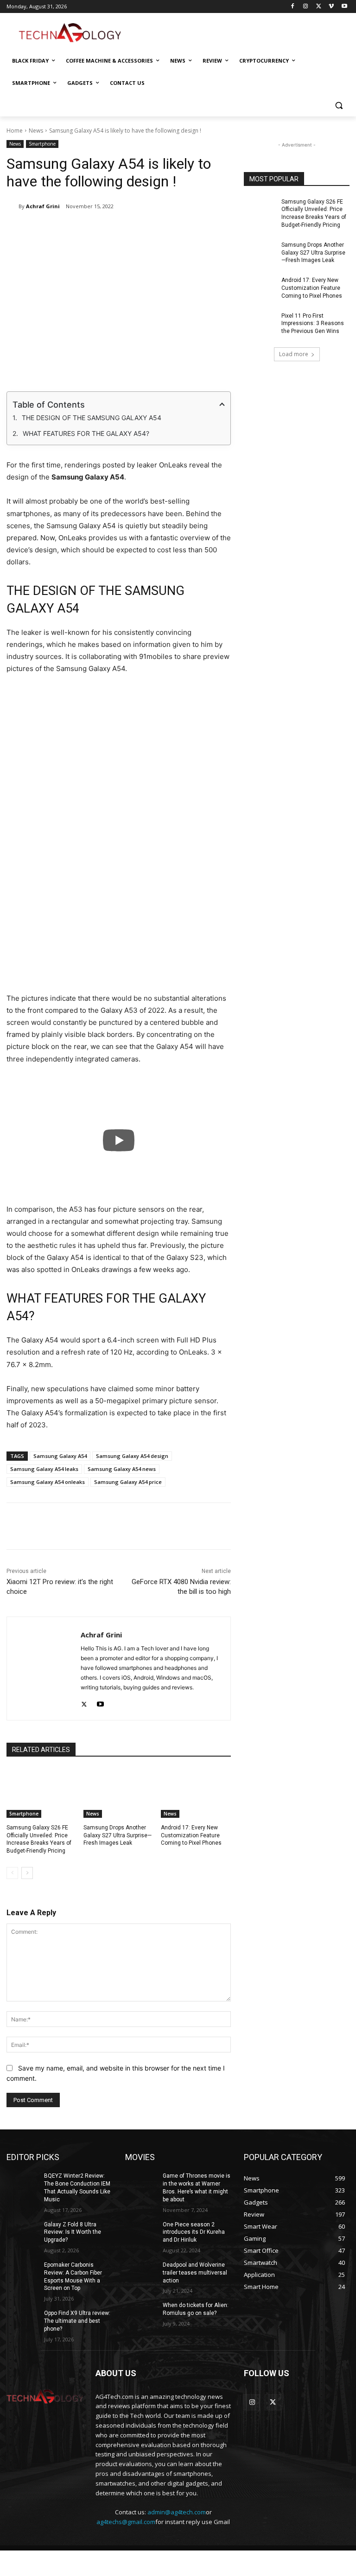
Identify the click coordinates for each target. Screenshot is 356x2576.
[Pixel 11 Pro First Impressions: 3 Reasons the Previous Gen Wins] (260, 323)
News (36, 131)
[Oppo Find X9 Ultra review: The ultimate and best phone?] (22, 2320)
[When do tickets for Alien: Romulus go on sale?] (141, 2313)
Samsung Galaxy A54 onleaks (48, 1482)
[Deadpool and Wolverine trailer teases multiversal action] (141, 2272)
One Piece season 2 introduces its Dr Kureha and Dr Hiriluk (194, 2232)
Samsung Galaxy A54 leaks (44, 1469)
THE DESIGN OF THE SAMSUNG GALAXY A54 (92, 418)
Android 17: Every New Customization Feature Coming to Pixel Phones (191, 1835)
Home (15, 131)
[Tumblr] (178, 230)
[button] (339, 105)
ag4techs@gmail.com (126, 2522)
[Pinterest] (114, 230)
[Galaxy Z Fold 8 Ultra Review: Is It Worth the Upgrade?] (22, 2232)
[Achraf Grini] (13, 206)
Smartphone (42, 144)
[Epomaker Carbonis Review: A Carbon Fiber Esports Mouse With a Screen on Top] (22, 2272)
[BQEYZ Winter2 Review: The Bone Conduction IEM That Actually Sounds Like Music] (22, 2183)
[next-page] (27, 1873)
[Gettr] (242, 1526)
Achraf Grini (43, 206)
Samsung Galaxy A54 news (122, 1469)
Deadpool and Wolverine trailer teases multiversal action (195, 2273)
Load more (294, 354)
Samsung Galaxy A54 (60, 1456)
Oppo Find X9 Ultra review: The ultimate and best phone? (77, 2321)
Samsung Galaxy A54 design (132, 1456)
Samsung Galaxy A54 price (128, 1482)
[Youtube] (344, 7)
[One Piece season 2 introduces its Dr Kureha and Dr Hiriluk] (141, 2232)
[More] (264, 1526)
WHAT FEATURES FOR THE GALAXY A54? (86, 433)
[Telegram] (200, 230)
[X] (319, 7)
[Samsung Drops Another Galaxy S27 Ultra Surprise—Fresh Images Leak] (118, 1793)
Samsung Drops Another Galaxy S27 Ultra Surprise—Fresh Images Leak (118, 1835)
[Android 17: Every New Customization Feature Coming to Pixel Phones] (196, 1793)
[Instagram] (306, 7)
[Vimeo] (331, 7)
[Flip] (221, 230)
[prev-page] (12, 1873)
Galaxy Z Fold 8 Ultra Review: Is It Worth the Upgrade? (73, 2232)
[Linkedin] (136, 230)
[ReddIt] (157, 230)
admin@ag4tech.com (177, 2512)
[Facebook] (293, 7)
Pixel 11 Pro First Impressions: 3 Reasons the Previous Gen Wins (313, 324)
